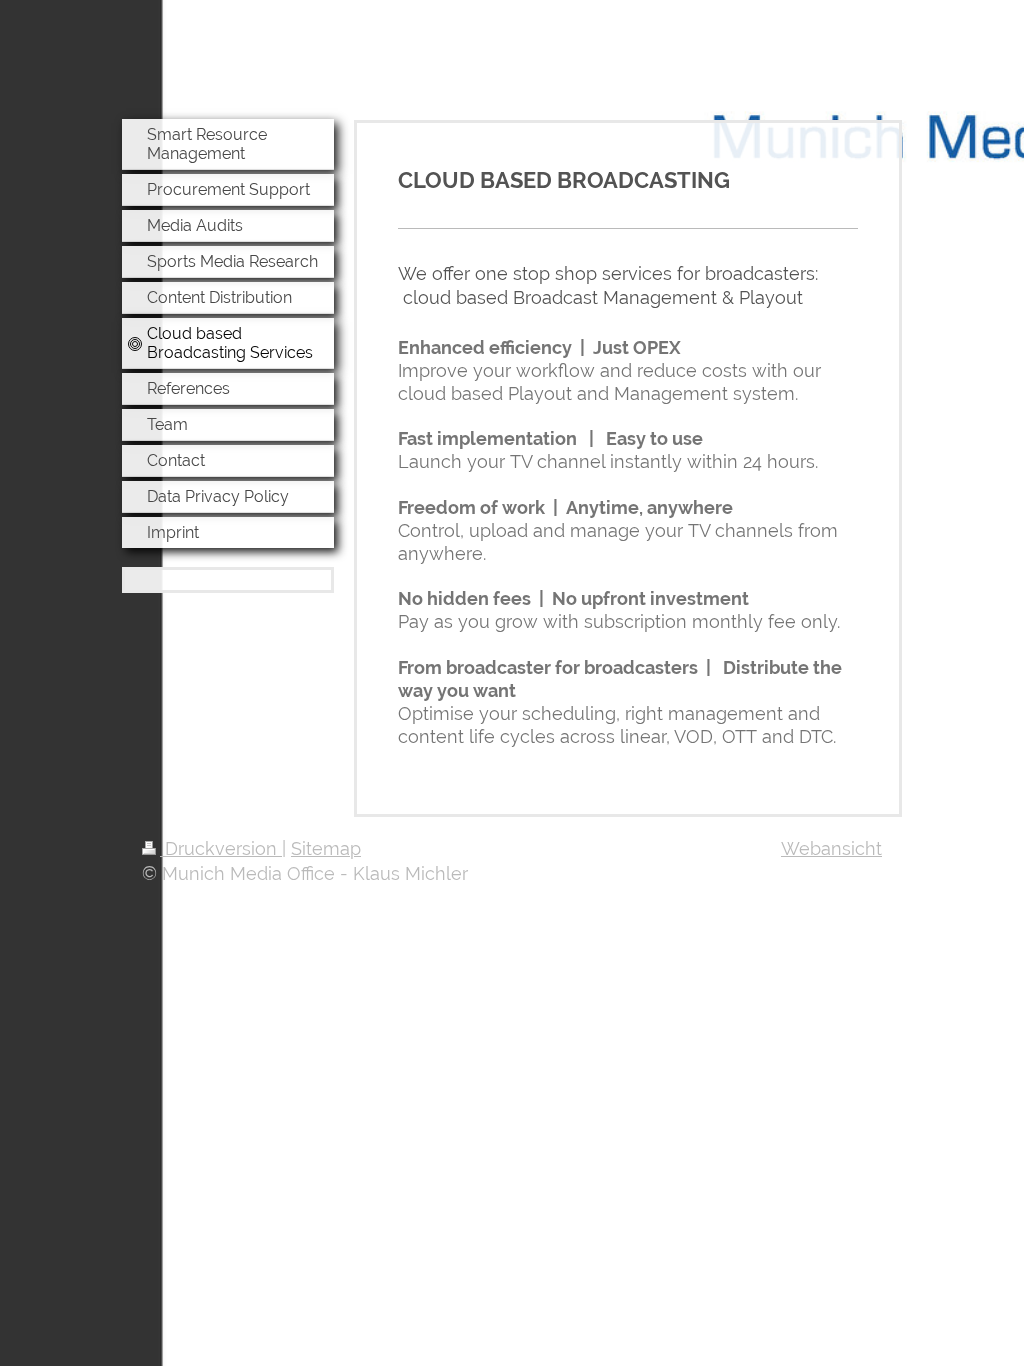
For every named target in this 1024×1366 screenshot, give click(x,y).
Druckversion (221, 848)
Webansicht (831, 848)
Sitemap (326, 848)
